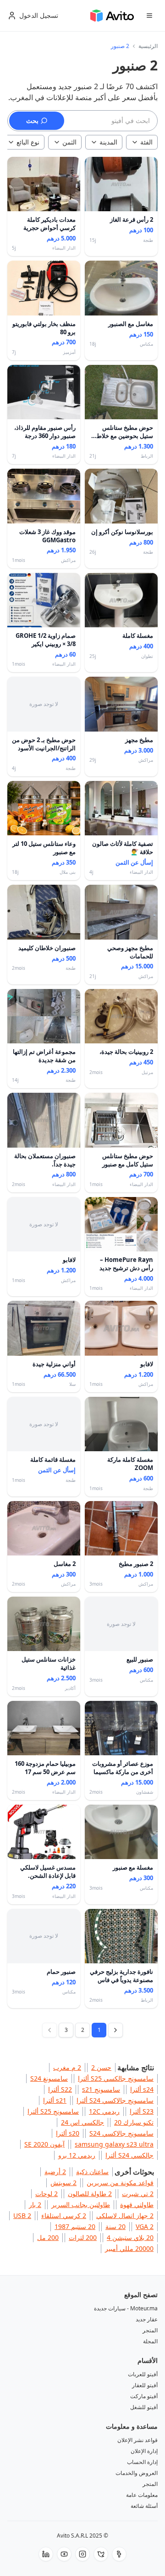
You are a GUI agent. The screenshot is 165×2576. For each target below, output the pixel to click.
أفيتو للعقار (145, 2385)
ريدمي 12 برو (77, 2155)
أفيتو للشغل (144, 2407)
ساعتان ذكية (92, 2172)
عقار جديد (147, 2319)
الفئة (146, 142)
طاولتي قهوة (137, 2205)
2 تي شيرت (138, 2194)
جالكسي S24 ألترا (129, 2155)
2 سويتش (63, 2183)
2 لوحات (47, 2194)
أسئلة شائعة (144, 2506)
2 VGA (145, 2226)
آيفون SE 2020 (44, 2144)
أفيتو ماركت (144, 2396)
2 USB (22, 2215)
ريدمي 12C (104, 2111)
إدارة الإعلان (144, 2451)
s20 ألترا (68, 2133)
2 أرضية (55, 2172)
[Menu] (149, 16)
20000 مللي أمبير (129, 2248)
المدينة (108, 142)
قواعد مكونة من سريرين (120, 2183)
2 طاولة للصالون (90, 2194)
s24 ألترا (142, 2089)
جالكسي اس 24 (82, 2122)
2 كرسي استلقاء (64, 2215)
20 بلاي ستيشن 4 (130, 2237)
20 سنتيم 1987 (75, 2226)
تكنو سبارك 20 (134, 2122)
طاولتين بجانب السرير (81, 2205)
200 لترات (83, 2237)
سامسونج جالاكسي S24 (121, 2133)
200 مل (48, 2237)
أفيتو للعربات (143, 2374)
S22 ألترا (60, 2089)
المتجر (150, 2330)
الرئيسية (148, 46)
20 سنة (115, 2226)
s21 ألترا (55, 2100)
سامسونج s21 (101, 2089)
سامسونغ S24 (49, 2078)
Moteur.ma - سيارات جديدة (126, 2308)
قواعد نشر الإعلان (137, 2440)
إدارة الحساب (142, 2462)
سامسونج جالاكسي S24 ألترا (115, 2100)
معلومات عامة (142, 2495)
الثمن (69, 142)
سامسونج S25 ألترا (53, 2111)
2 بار (35, 2205)
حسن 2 (101, 2067)
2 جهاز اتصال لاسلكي (125, 2215)
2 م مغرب (67, 2067)
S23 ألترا (142, 2111)
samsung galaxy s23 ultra (114, 2144)
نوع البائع (28, 142)
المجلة (150, 2341)
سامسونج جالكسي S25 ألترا (116, 2078)
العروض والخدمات (137, 2473)
